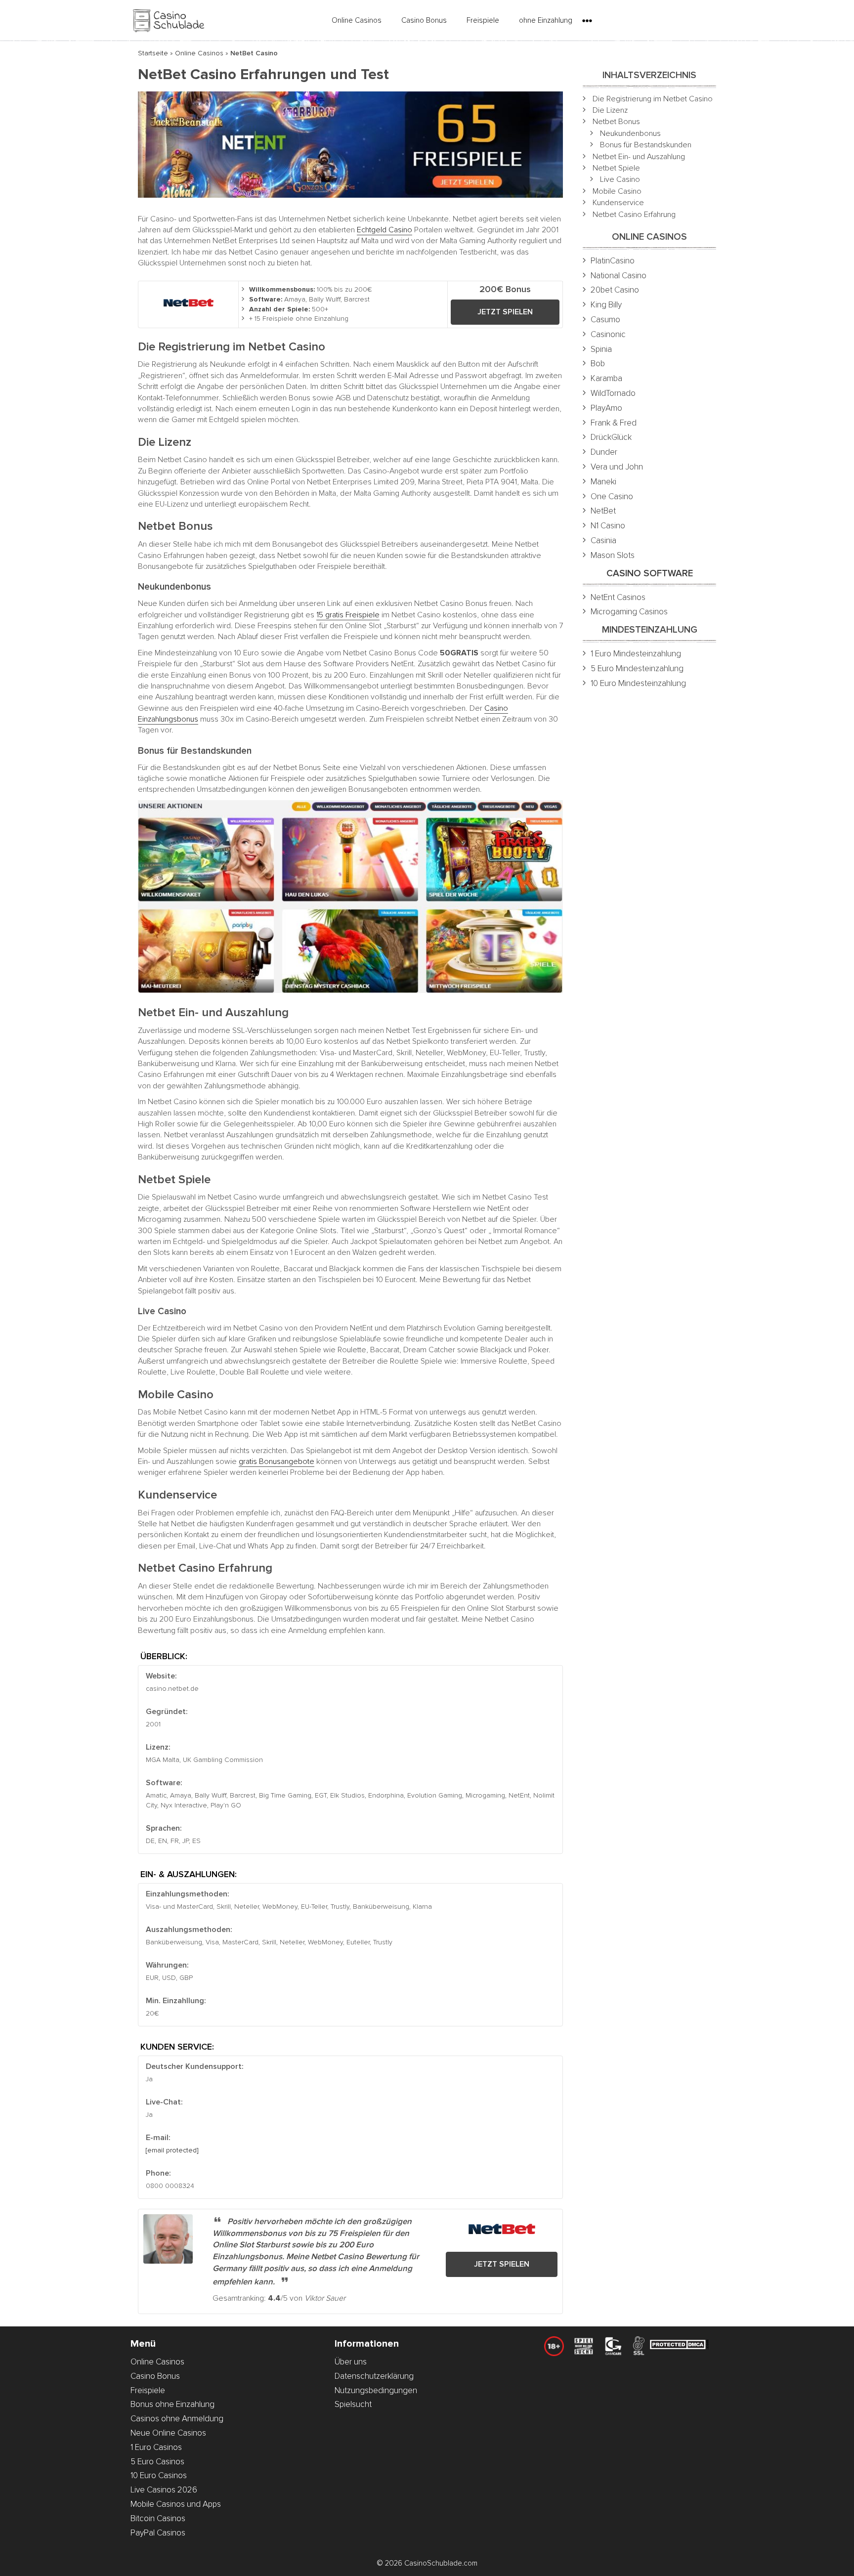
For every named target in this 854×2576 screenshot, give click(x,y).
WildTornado (613, 393)
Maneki (603, 482)
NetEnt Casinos (618, 597)
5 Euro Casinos (157, 2462)
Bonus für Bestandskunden (646, 145)
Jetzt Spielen (505, 312)
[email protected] (172, 2150)
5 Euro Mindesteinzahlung (637, 668)
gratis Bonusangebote (277, 1461)
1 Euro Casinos (156, 2447)
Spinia (601, 349)
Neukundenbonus (630, 133)
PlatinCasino (613, 261)
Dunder (604, 452)
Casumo (605, 320)
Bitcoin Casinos (158, 2518)
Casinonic (608, 334)
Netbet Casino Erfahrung (634, 215)
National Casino (619, 276)
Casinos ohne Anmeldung (177, 2419)
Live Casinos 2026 (164, 2490)
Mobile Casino (617, 191)
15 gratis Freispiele (348, 615)
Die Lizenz (610, 110)
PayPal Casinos (158, 2533)
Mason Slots (613, 555)
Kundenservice (618, 203)
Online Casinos (357, 20)
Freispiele (483, 20)
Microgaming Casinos (629, 612)
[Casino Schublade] (168, 20)
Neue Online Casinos (168, 2433)
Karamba (606, 378)
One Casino (612, 496)
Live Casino (620, 179)
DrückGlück (611, 437)
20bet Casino (615, 290)
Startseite (153, 53)
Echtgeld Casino (384, 230)
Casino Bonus (424, 20)
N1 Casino (608, 526)
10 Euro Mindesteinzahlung (638, 683)
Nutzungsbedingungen (376, 2390)
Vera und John (617, 467)
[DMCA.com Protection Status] (679, 2346)
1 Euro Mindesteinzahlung (636, 654)
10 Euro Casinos (159, 2475)
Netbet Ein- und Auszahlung (639, 157)
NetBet (603, 511)
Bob (598, 364)
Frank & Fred (614, 423)
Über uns (351, 2362)
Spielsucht (353, 2404)
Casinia (603, 540)
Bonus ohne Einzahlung (172, 2404)
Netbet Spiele (616, 168)
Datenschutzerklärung (374, 2376)
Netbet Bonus (616, 122)
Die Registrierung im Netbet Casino (653, 99)
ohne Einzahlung (546, 20)
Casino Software (650, 574)
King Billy (606, 305)
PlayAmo (606, 408)
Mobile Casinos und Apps (176, 2504)
